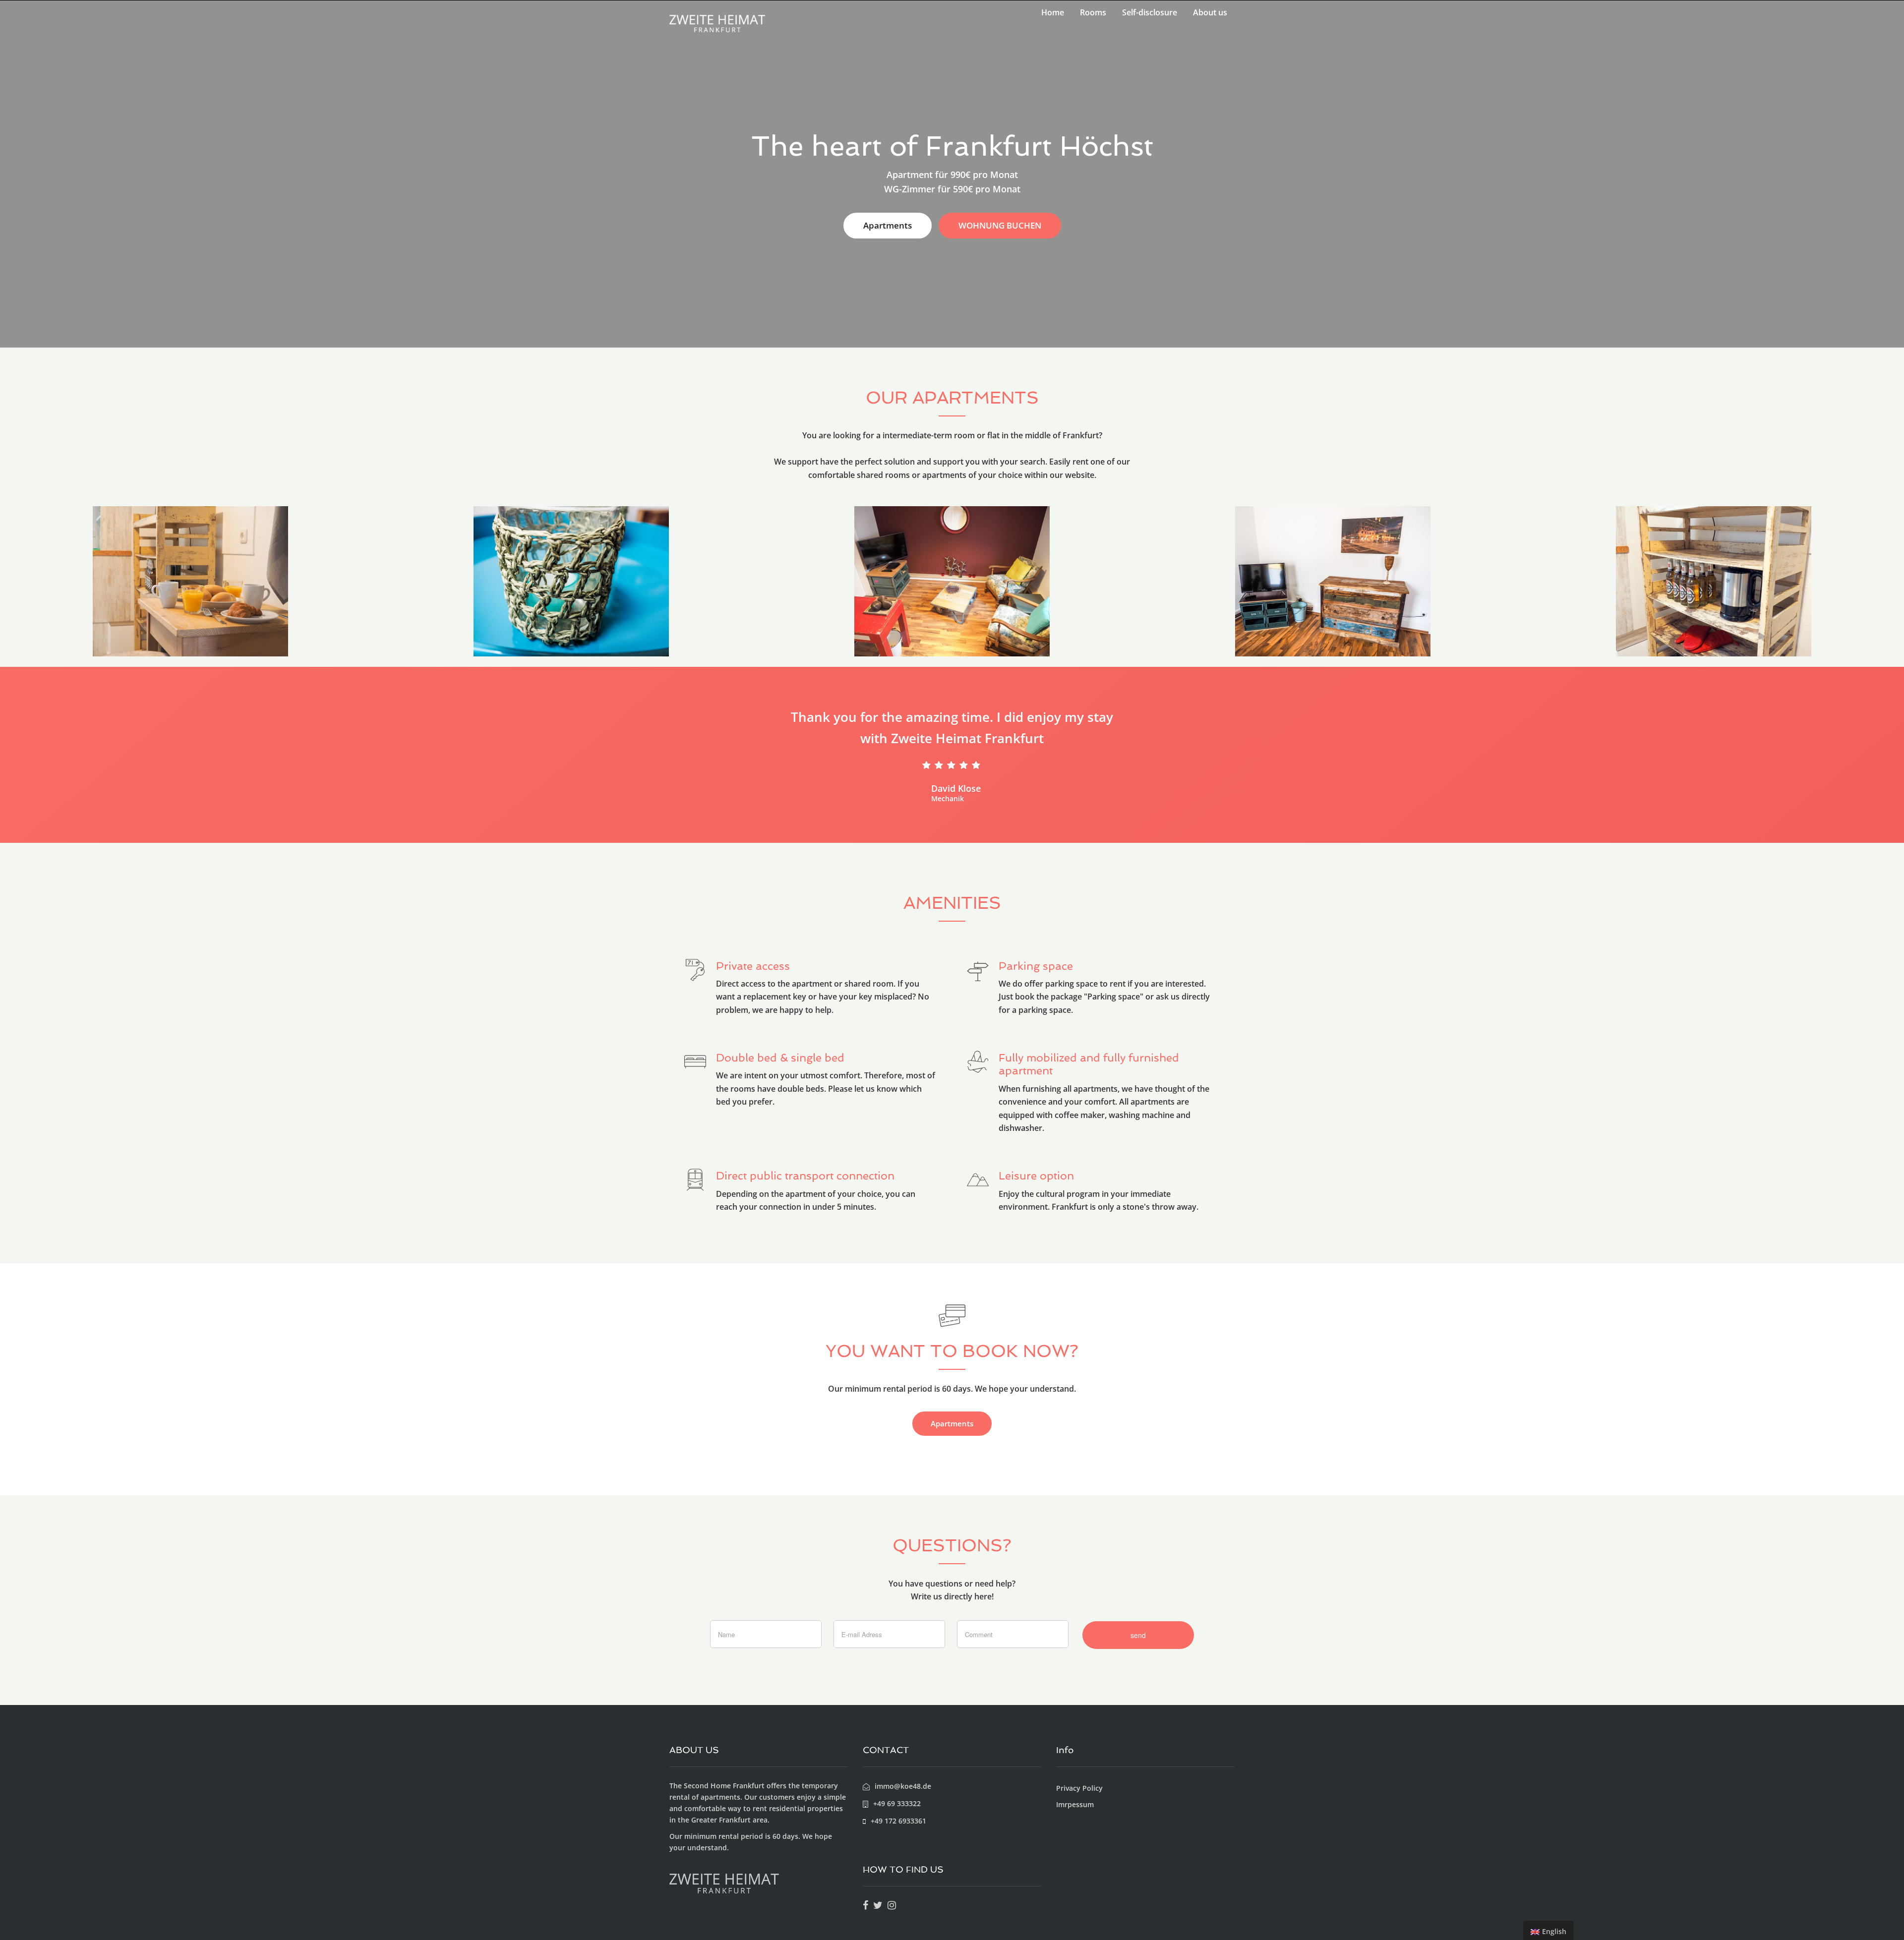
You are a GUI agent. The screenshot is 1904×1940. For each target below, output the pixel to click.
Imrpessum (1075, 1804)
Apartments (888, 225)
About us (1210, 12)
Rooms (1093, 12)
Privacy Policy (1079, 1788)
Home (1053, 12)
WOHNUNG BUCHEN (1000, 225)
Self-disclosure (1150, 12)
